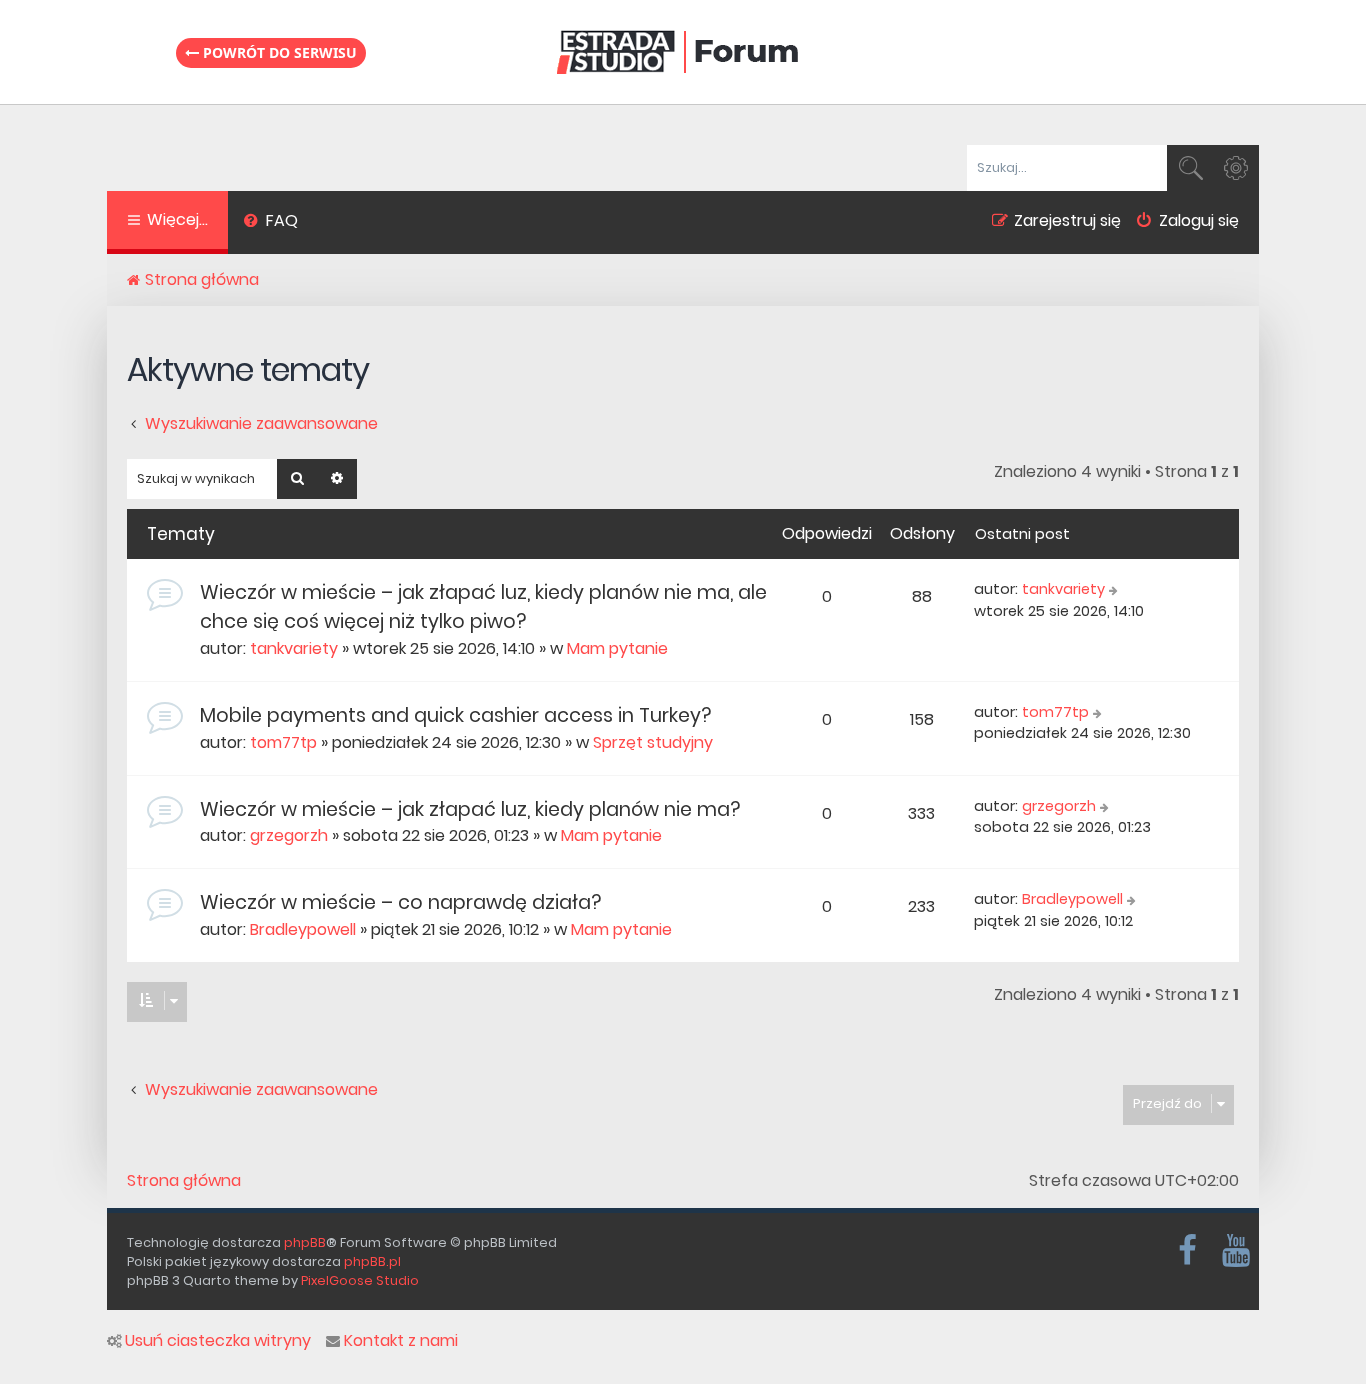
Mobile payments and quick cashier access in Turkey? (455, 715)
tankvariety (294, 648)
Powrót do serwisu (278, 52)
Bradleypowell (303, 929)
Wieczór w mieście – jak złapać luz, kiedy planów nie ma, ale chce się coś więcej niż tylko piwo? (483, 607)
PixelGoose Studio (360, 1280)
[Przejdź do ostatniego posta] (1115, 590)
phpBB (305, 1242)
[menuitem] (270, 223)
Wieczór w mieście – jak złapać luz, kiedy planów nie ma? (470, 809)
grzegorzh (289, 835)
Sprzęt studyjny (653, 742)
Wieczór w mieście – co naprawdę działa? (400, 902)
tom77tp (283, 742)
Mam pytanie (617, 648)
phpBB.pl (372, 1261)
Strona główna (184, 1181)
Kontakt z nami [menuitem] (401, 1341)
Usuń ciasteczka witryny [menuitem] (218, 1341)
